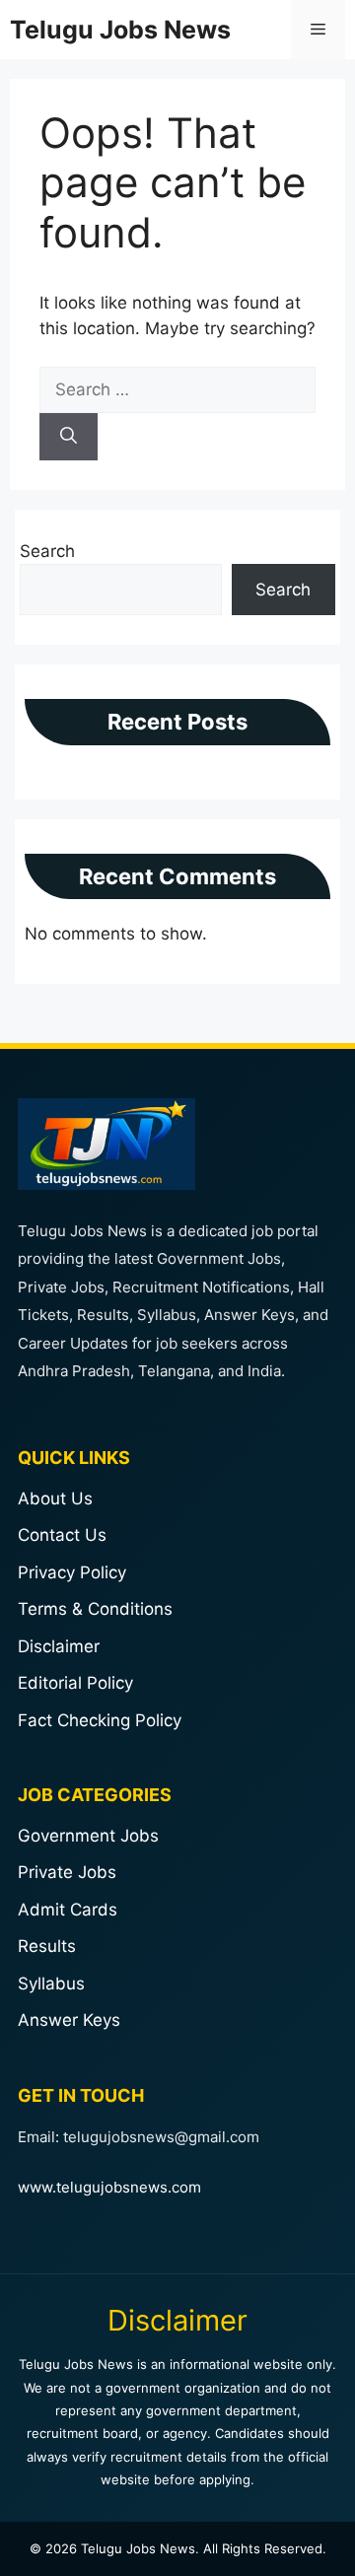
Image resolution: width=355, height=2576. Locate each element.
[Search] (69, 437)
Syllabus (51, 1984)
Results (47, 1946)
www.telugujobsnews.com (109, 2187)
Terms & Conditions (95, 1609)
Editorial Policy (75, 1683)
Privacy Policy (72, 1572)
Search (47, 551)
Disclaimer (59, 1646)
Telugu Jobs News (120, 30)
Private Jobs (67, 1872)
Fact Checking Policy (100, 1720)
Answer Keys (69, 2020)
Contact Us (62, 1535)
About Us (55, 1498)
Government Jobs (88, 1836)
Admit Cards (68, 1910)
